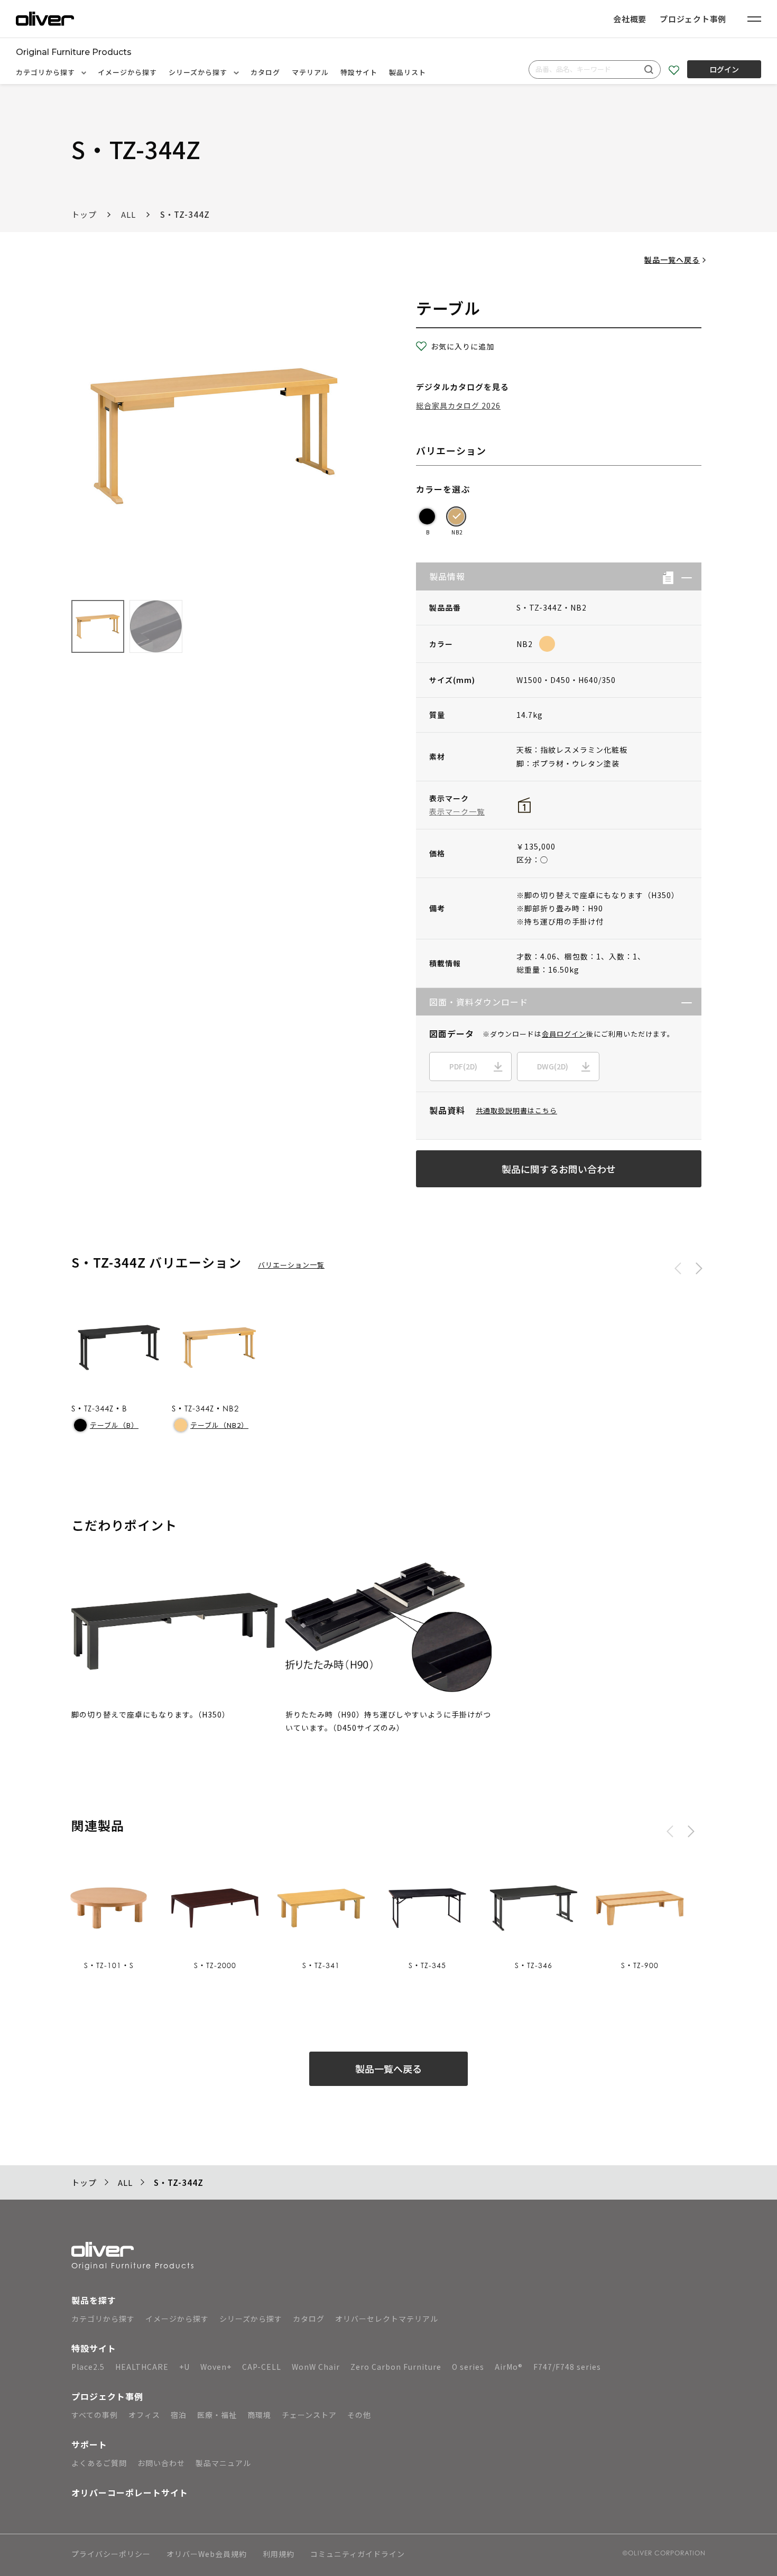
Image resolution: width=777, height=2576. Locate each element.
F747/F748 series (567, 2367)
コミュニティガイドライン (358, 2555)
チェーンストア (309, 2415)
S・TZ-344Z (185, 214)
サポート (89, 2444)
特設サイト (359, 72)
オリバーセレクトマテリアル (387, 2319)
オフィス (144, 2415)
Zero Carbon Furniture (396, 2367)
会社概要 (630, 19)
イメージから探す (127, 72)
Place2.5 (88, 2367)
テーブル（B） (114, 1425)
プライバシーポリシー (111, 2555)
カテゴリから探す (47, 72)
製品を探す (94, 2300)
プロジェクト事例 (693, 19)
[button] (683, 576)
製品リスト (408, 72)
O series (468, 2367)
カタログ (265, 72)
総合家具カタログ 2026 (458, 405)
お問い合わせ (161, 2463)
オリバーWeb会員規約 (207, 2555)
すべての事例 (95, 2415)
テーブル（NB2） (219, 1425)
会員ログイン (564, 1034)
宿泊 (179, 2415)
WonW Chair (316, 2367)
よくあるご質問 (99, 2463)
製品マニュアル (223, 2463)
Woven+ (216, 2367)
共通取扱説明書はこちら (516, 1110)
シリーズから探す (199, 72)
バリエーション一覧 (291, 1265)
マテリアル (310, 72)
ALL (128, 214)
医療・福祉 (217, 2415)
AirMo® (509, 2367)
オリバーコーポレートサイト (130, 2492)
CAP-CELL (262, 2367)
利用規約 (279, 2555)
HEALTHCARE (142, 2367)
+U (184, 2367)
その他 (359, 2415)
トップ (84, 214)
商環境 (259, 2415)
